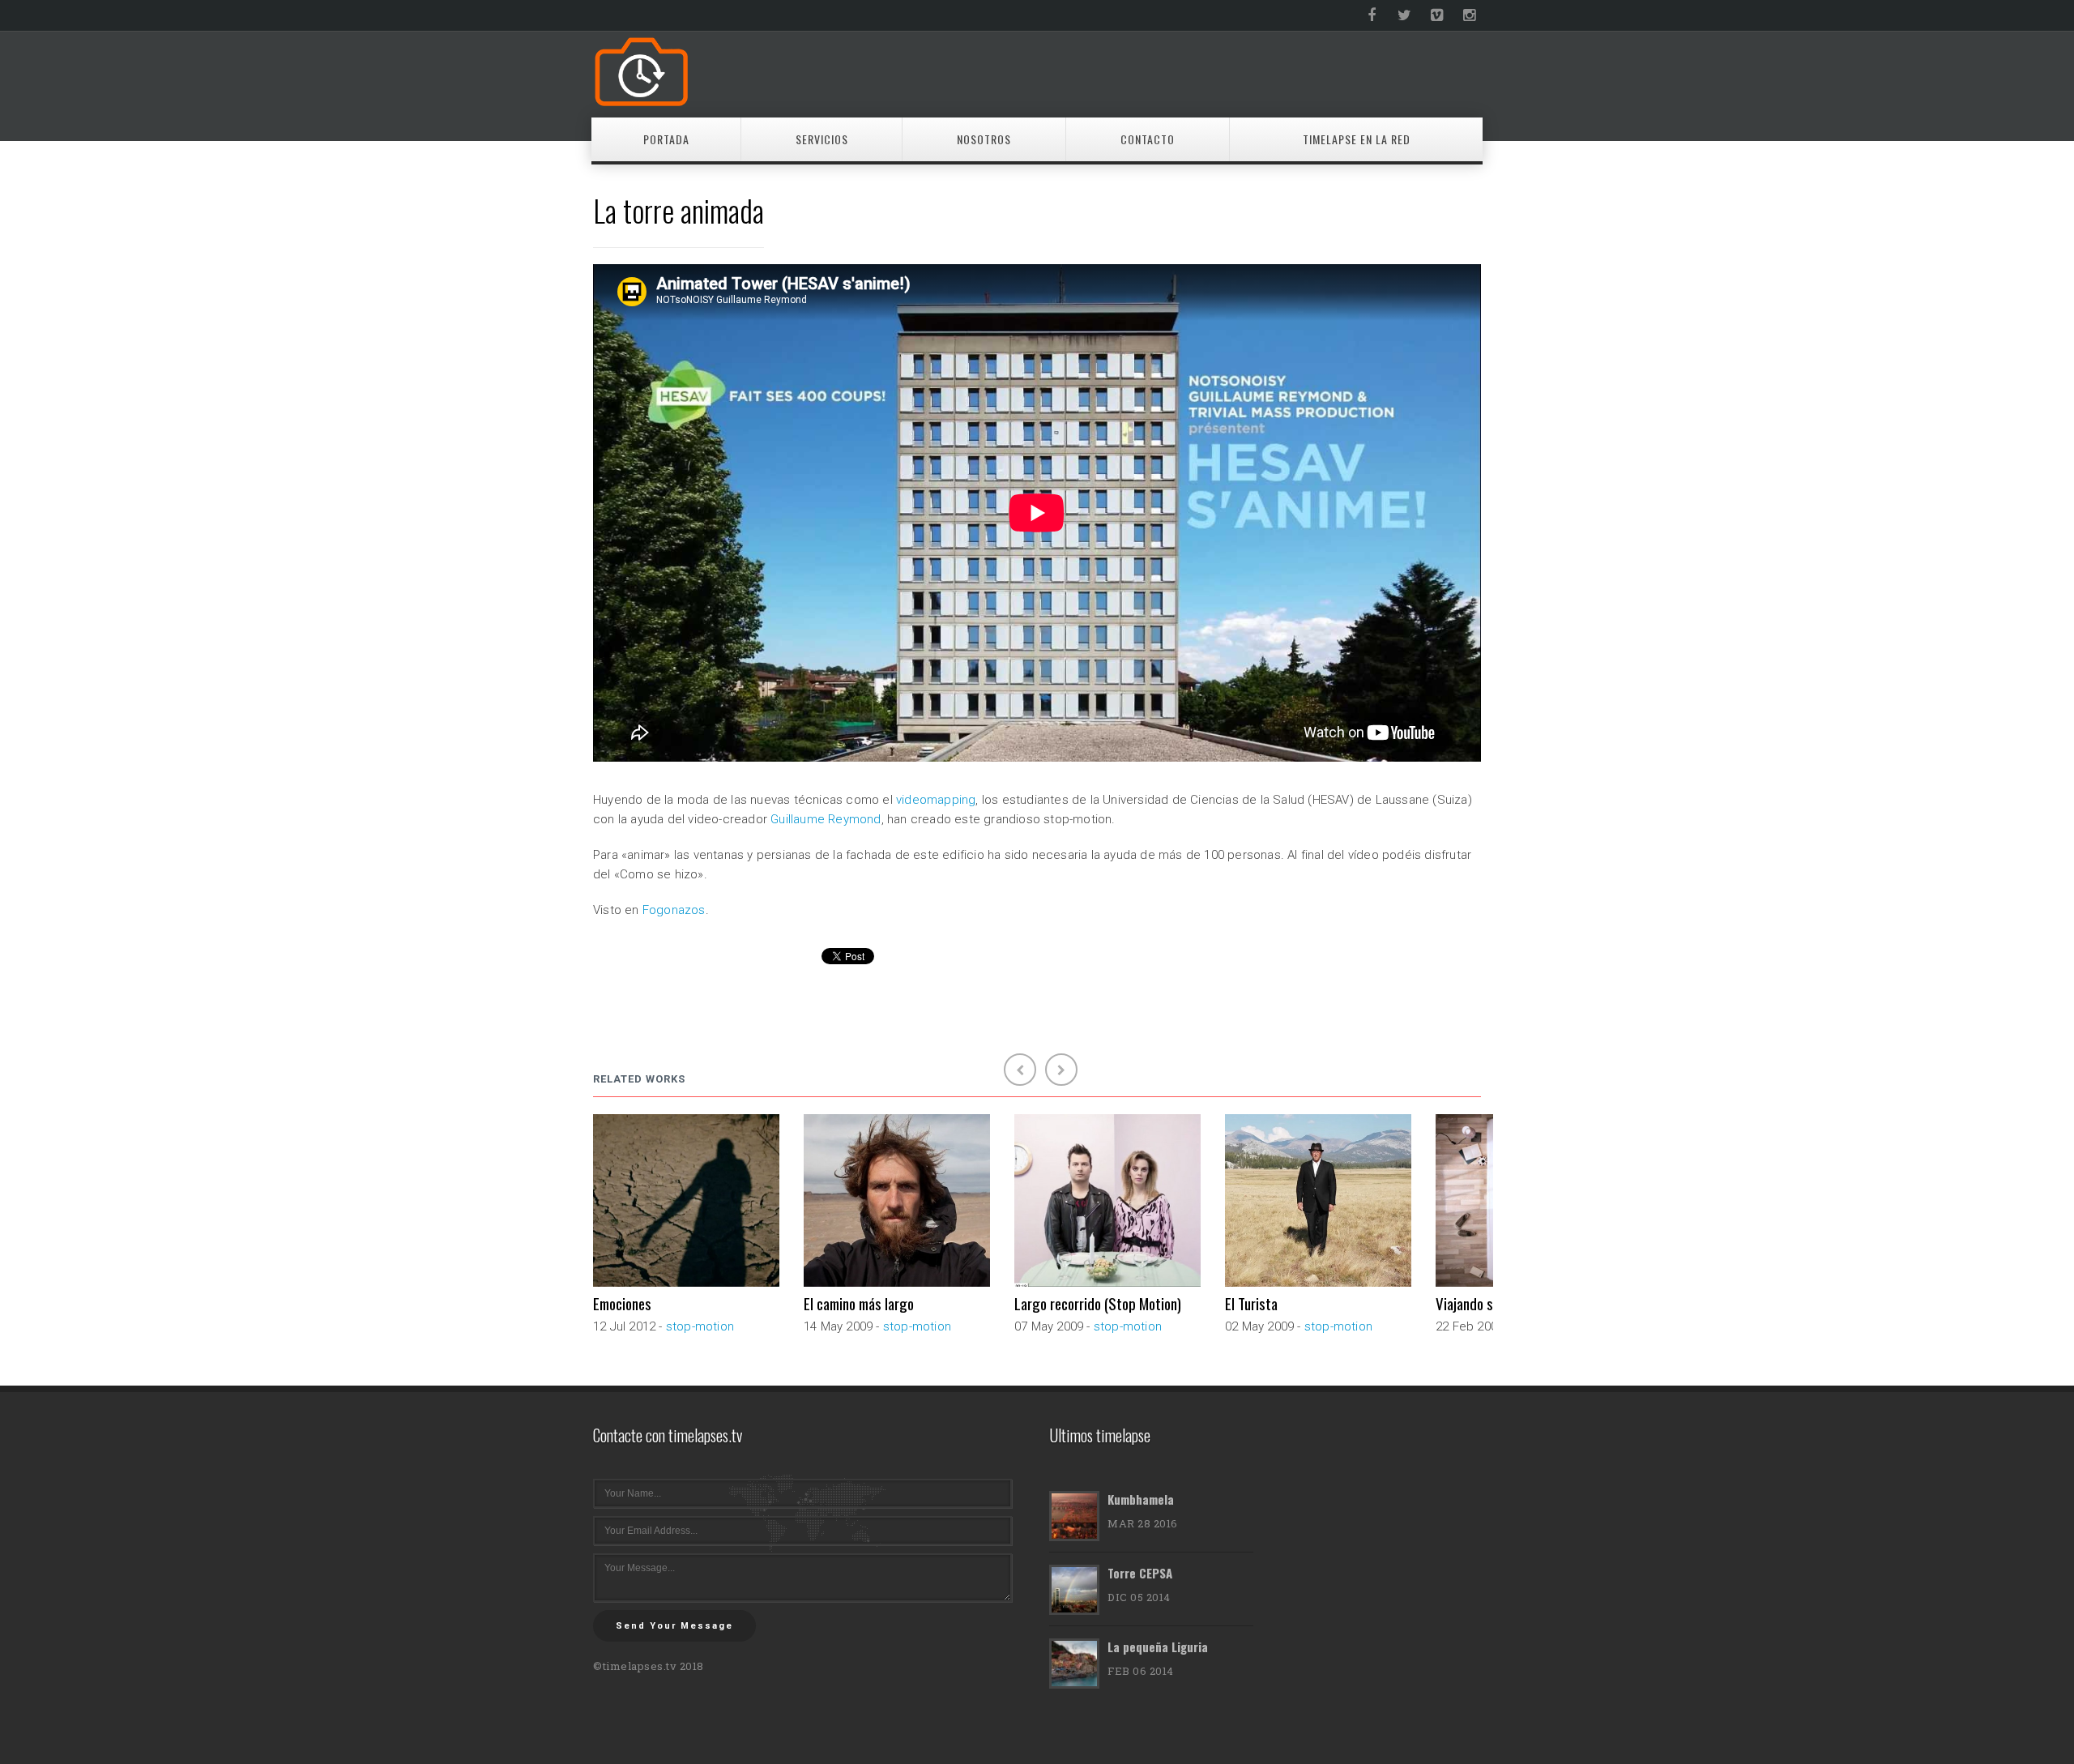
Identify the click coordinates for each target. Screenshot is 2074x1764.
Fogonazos (674, 910)
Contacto (1148, 139)
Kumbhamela (1141, 1499)
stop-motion (700, 1326)
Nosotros (984, 139)
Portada (666, 139)
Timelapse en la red (1357, 139)
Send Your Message (674, 1626)
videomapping (936, 800)
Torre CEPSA (1140, 1573)
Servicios (822, 139)
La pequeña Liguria (1158, 1647)
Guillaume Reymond (826, 819)
